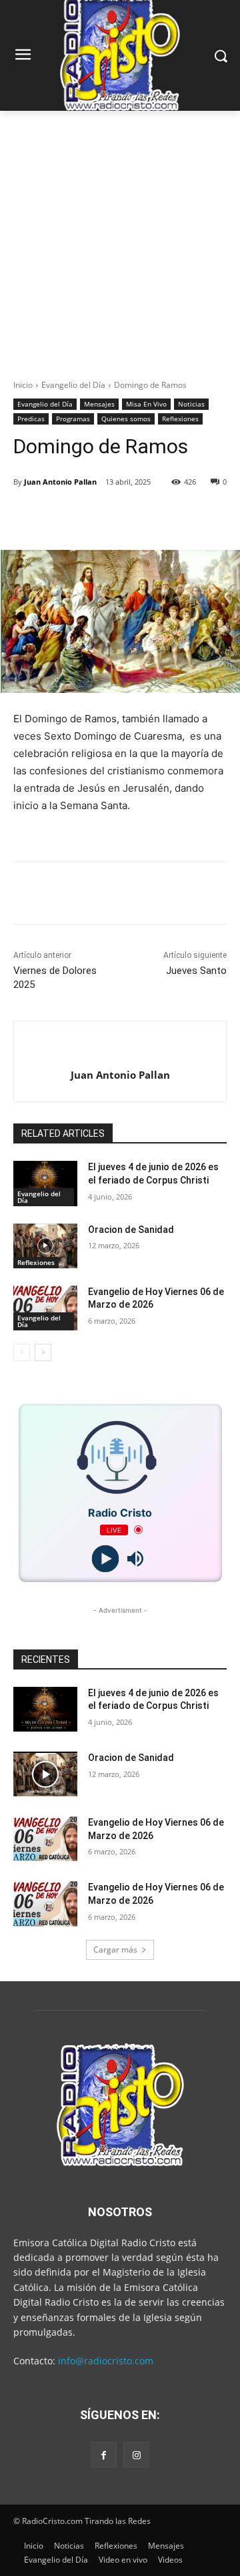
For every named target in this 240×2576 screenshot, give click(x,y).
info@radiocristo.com (106, 2361)
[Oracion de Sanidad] (45, 1246)
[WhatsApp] (161, 516)
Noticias (191, 404)
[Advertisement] (120, 238)
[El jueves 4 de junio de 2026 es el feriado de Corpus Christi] (45, 1183)
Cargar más (115, 1950)
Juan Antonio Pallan (60, 482)
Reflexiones (180, 419)
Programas (73, 419)
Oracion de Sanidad (131, 1230)
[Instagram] (136, 2455)
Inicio (23, 385)
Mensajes (99, 404)
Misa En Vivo (146, 404)
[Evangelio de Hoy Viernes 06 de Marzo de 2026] (45, 1308)
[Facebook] (69, 516)
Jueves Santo (196, 971)
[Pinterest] (130, 516)
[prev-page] (22, 1352)
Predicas (31, 419)
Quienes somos (126, 419)
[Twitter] (99, 516)
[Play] (105, 1558)
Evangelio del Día (73, 385)
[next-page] (43, 1352)
